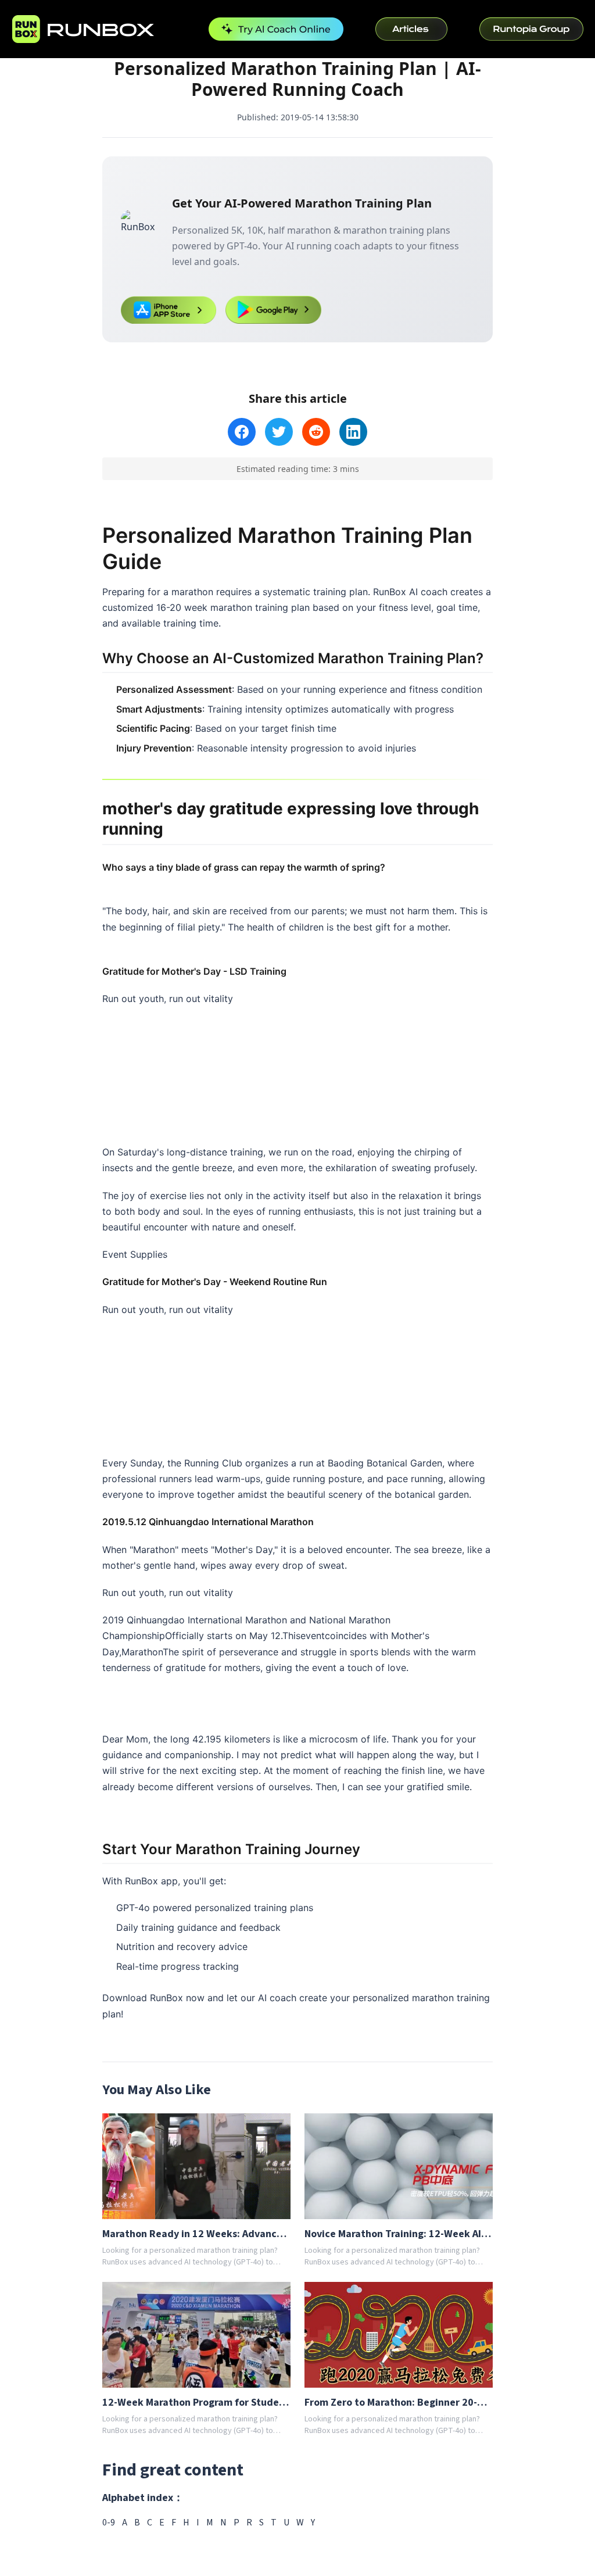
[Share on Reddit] (316, 432)
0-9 (109, 2523)
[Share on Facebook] (242, 432)
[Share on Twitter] (279, 432)
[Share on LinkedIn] (353, 432)
